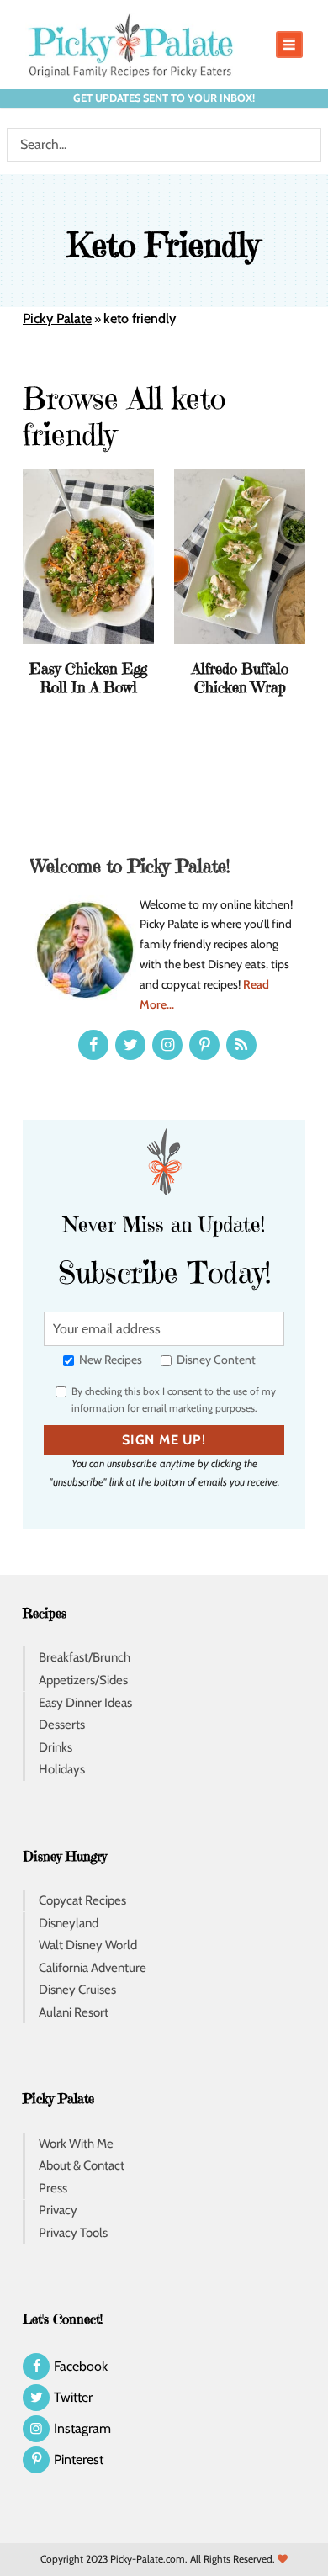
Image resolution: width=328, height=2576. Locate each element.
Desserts (62, 1725)
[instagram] (167, 1045)
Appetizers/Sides (83, 1680)
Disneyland (69, 1923)
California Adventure (93, 1968)
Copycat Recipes (82, 1900)
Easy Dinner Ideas (85, 1703)
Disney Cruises (77, 1990)
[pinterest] (204, 1045)
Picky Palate (57, 318)
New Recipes (109, 1360)
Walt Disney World (88, 1945)
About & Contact (82, 2165)
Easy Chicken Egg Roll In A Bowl (88, 678)
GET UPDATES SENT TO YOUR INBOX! (164, 98)
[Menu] (289, 45)
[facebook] (93, 1045)
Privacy (58, 2210)
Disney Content (215, 1360)
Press (53, 2188)
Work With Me (76, 2144)
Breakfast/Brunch (85, 1657)
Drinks (56, 1747)
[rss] (241, 1045)
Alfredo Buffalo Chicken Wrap (240, 678)
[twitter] (130, 1045)
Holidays (62, 1769)
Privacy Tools (73, 2233)
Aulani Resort (74, 2012)
